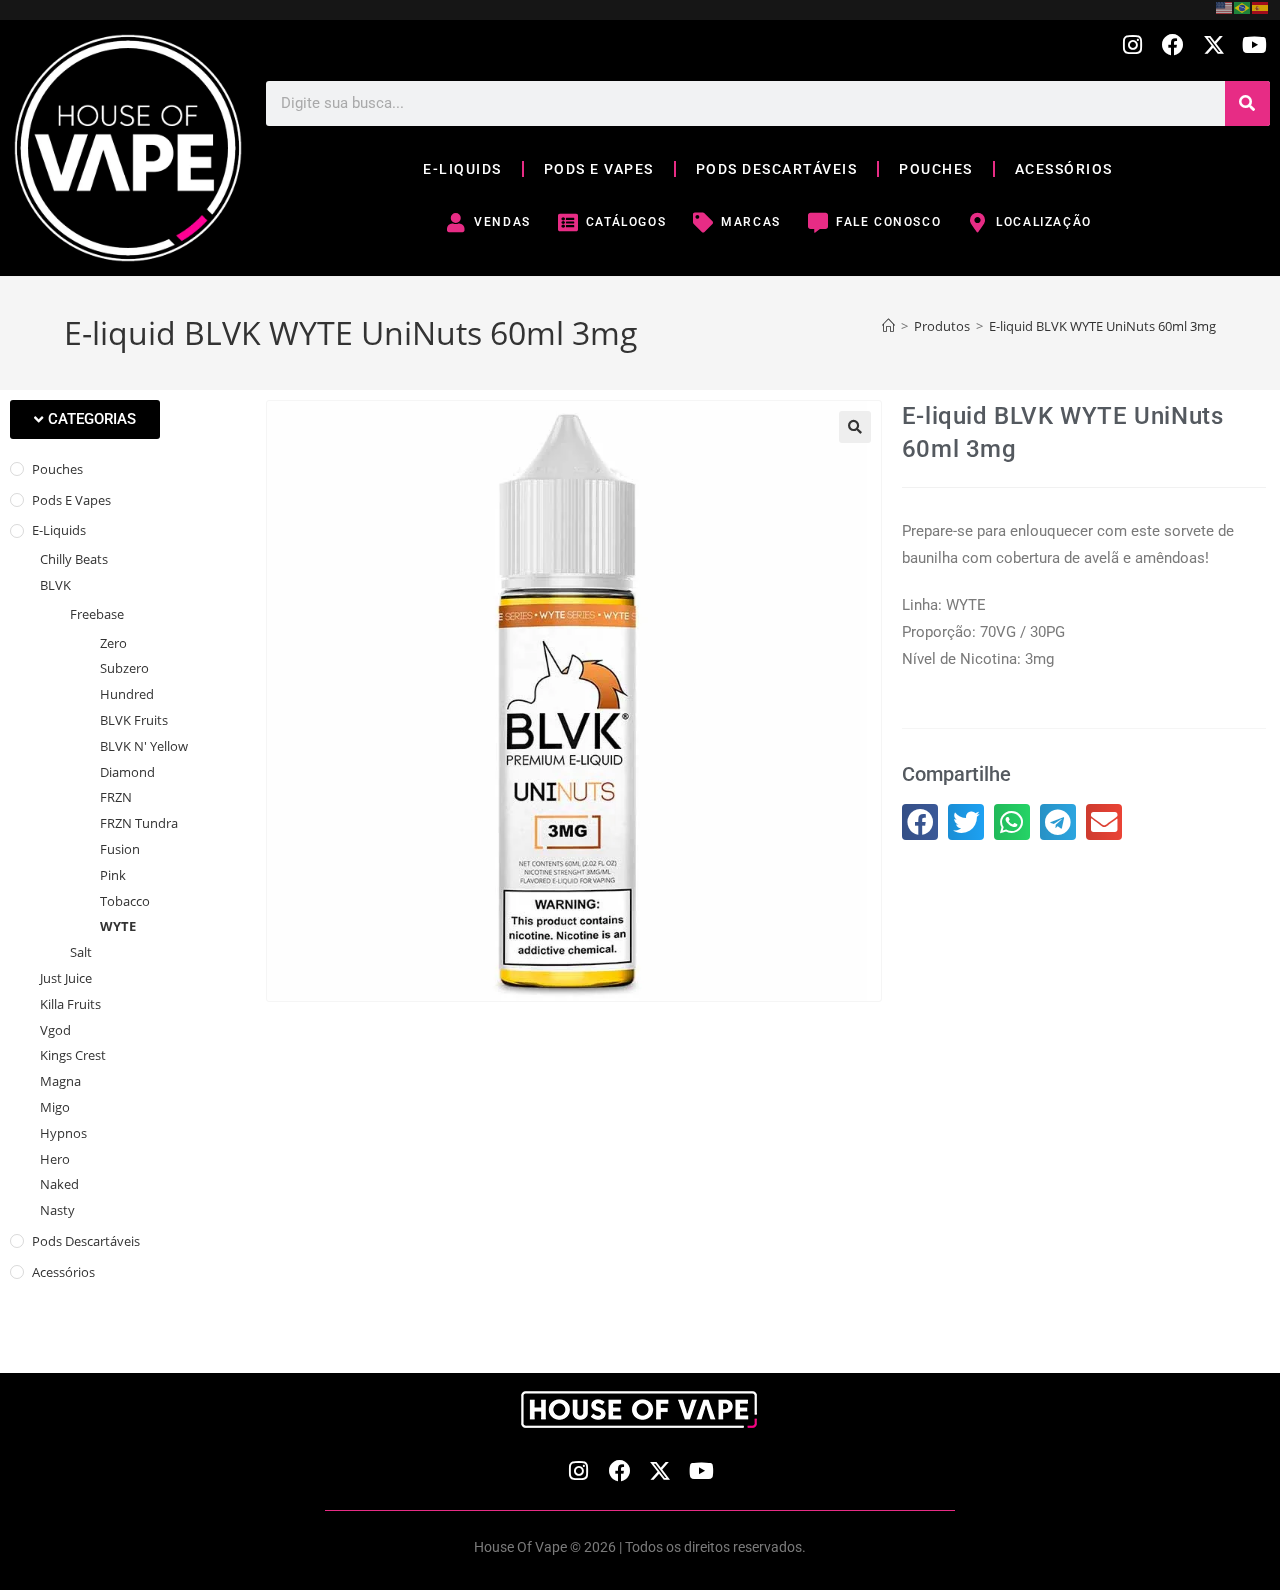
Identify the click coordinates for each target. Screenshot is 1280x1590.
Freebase (97, 614)
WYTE (118, 926)
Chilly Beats (74, 559)
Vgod (55, 1030)
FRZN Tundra (139, 823)
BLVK (55, 585)
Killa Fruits (70, 1004)
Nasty (57, 1210)
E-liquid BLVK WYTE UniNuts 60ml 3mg (1102, 326)
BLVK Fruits (134, 720)
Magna (60, 1081)
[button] (85, 419)
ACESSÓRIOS (1064, 169)
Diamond (127, 772)
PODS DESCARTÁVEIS (777, 169)
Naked (59, 1184)
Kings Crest (73, 1055)
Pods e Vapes (71, 500)
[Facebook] (1173, 45)
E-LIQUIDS (462, 169)
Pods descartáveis (86, 1241)
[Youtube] (1254, 45)
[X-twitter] (1213, 45)
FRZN (116, 797)
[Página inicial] (888, 326)
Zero (113, 643)
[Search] (1247, 103)
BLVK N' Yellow (144, 746)
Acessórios (63, 1272)
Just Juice (66, 978)
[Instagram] (1132, 45)
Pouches (57, 469)
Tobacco (125, 901)
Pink (113, 875)
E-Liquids (59, 530)
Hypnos (63, 1133)
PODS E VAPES (599, 169)
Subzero (124, 668)
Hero (55, 1159)
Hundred (127, 694)
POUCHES (936, 169)
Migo (55, 1107)
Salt (81, 952)
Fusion (120, 849)
